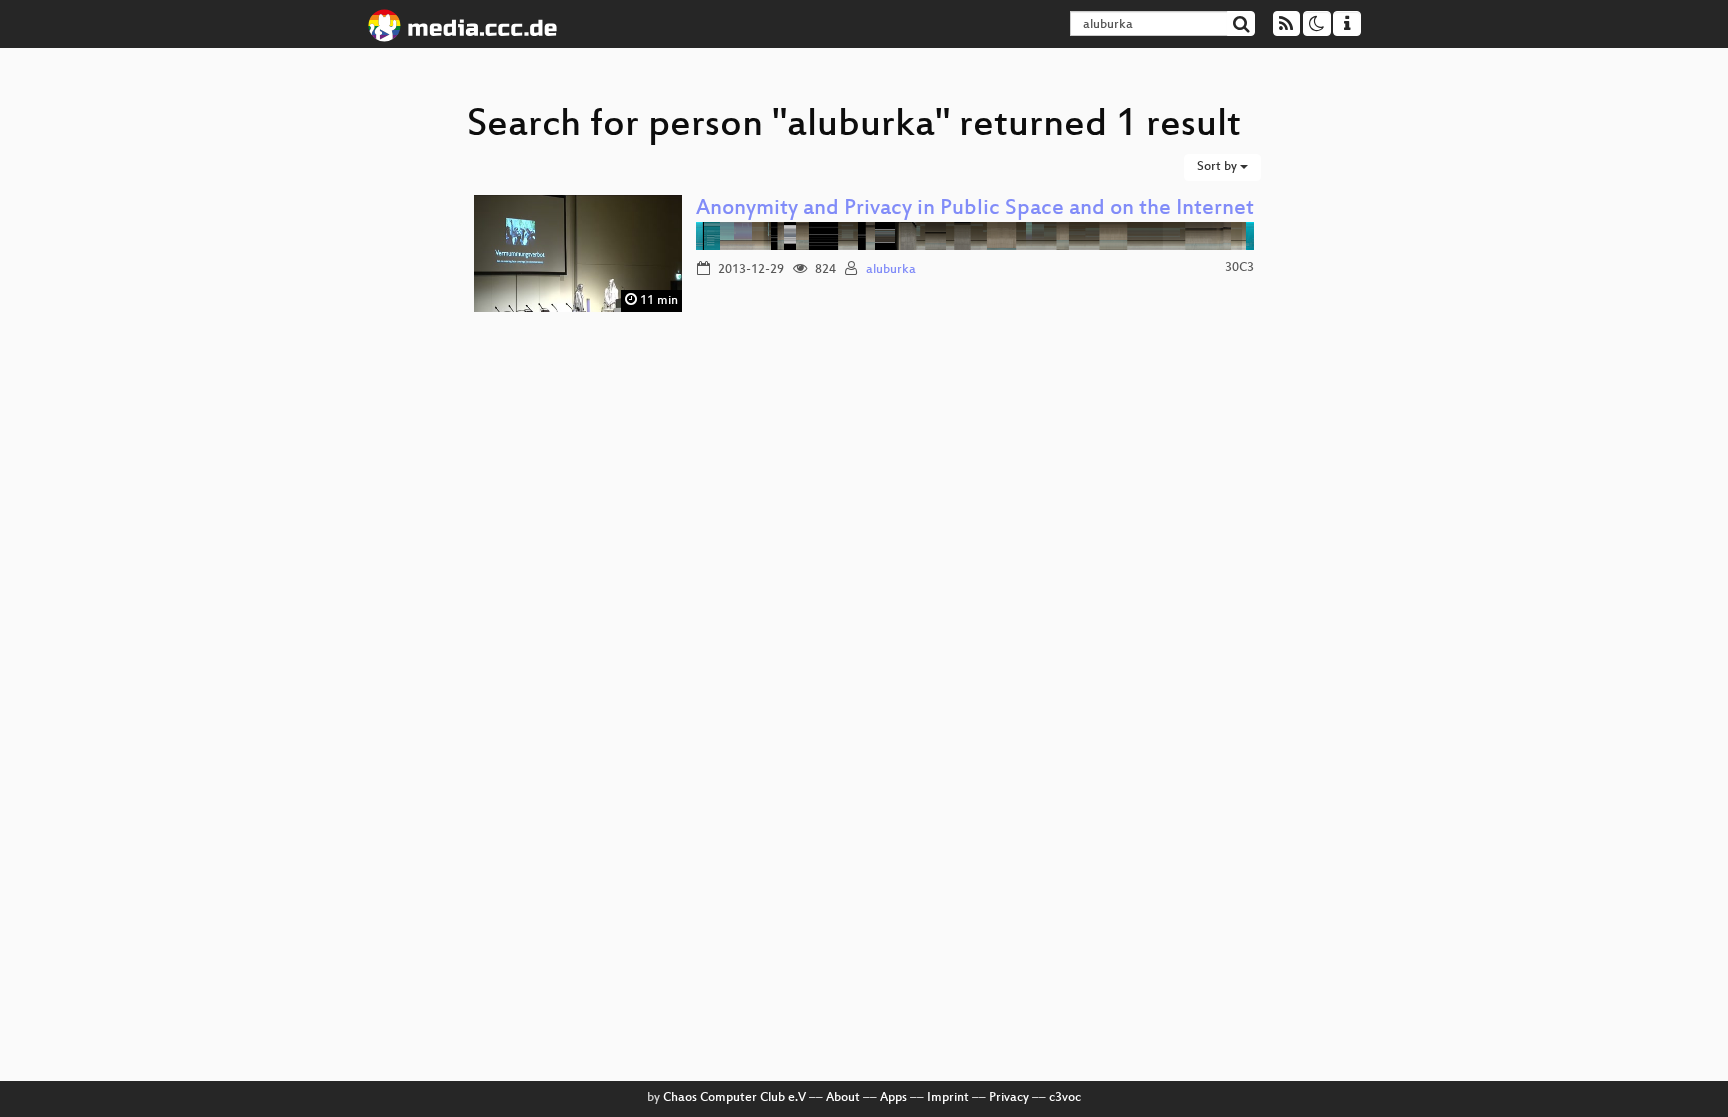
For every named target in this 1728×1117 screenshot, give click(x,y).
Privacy (1009, 1098)
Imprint (948, 1098)
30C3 (1239, 268)
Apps (893, 1098)
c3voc (1065, 1098)
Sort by (1218, 167)
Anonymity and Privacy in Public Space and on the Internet (975, 209)
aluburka (891, 270)
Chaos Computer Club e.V (734, 1098)
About (843, 1098)
